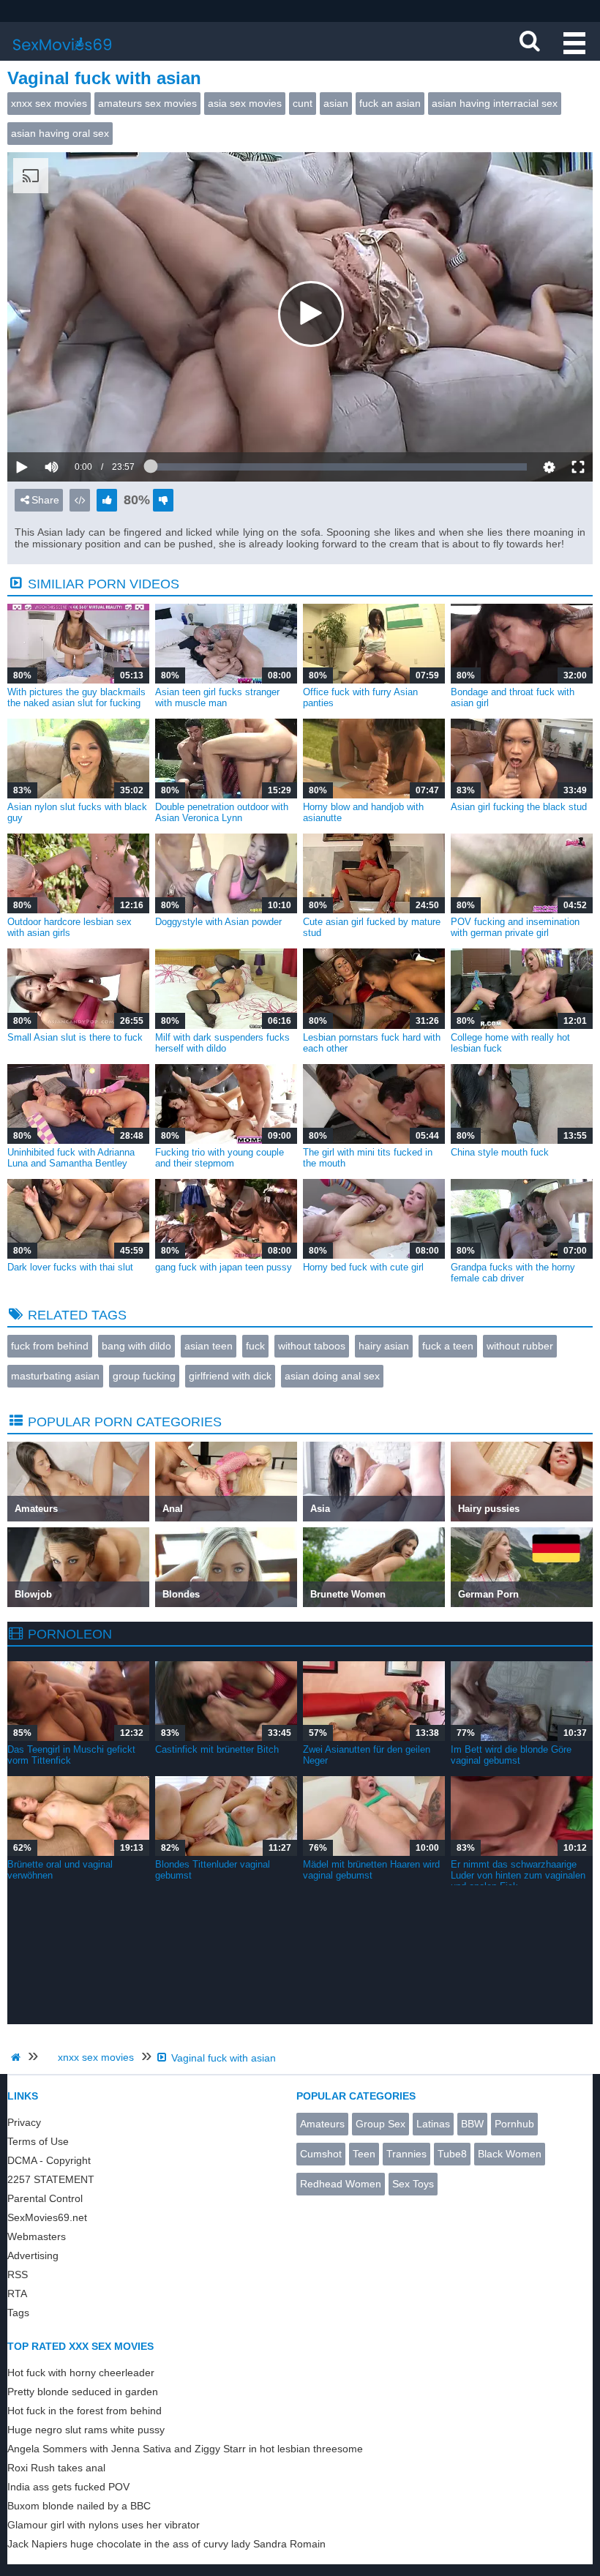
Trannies (406, 2154)
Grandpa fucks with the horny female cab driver (513, 1273)
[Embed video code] (80, 500)
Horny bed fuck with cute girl (363, 1267)
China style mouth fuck (500, 1152)
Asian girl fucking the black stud (519, 807)
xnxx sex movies (49, 103)
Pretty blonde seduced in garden (83, 2392)
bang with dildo (136, 1346)
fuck (255, 1346)
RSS (18, 2274)
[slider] (76, 422)
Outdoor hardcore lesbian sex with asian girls (70, 927)
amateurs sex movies (147, 103)
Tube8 (452, 2154)
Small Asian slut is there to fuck (75, 1037)
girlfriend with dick (230, 1376)
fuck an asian (390, 103)
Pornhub (514, 2124)
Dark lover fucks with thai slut (70, 1267)
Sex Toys (413, 2184)
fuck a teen (448, 1346)
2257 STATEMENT (51, 2179)
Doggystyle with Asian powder (218, 922)
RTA (17, 2294)
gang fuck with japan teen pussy (224, 1267)
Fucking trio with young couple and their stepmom (220, 1158)
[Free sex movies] (62, 55)
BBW (472, 2124)
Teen (364, 2154)
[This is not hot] (163, 500)
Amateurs (322, 2124)
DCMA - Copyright (49, 2160)
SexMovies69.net (47, 2217)
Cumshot (321, 2154)
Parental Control (45, 2198)
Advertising (33, 2255)
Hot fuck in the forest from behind (85, 2411)
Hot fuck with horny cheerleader (81, 2373)
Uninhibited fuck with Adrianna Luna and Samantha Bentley (71, 1158)
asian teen (209, 1346)
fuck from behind (50, 1346)
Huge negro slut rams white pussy (86, 2430)
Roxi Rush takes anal (56, 2468)
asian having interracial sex (495, 103)
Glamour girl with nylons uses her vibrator (104, 2525)
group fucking (144, 1376)
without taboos (312, 1346)
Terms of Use (38, 2141)
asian (336, 103)
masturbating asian (55, 1376)
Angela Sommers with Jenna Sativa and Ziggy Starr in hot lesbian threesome (185, 2449)
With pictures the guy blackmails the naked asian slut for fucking (76, 697)
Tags (18, 2313)
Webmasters (37, 2236)
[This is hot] (107, 500)
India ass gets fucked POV (68, 2487)
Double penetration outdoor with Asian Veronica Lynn (222, 812)
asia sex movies (245, 103)
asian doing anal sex (332, 1376)
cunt (303, 103)
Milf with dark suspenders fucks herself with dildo (222, 1043)
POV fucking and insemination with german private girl (515, 927)
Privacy (24, 2122)
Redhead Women (341, 2184)
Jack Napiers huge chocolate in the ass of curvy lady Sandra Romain (166, 2544)
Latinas (433, 2124)
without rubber (520, 1346)
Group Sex (380, 2124)
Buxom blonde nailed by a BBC (79, 2506)
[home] (18, 2057)
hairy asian (384, 1346)
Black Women (510, 2154)
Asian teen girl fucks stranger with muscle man (217, 697)
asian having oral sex (60, 133)
